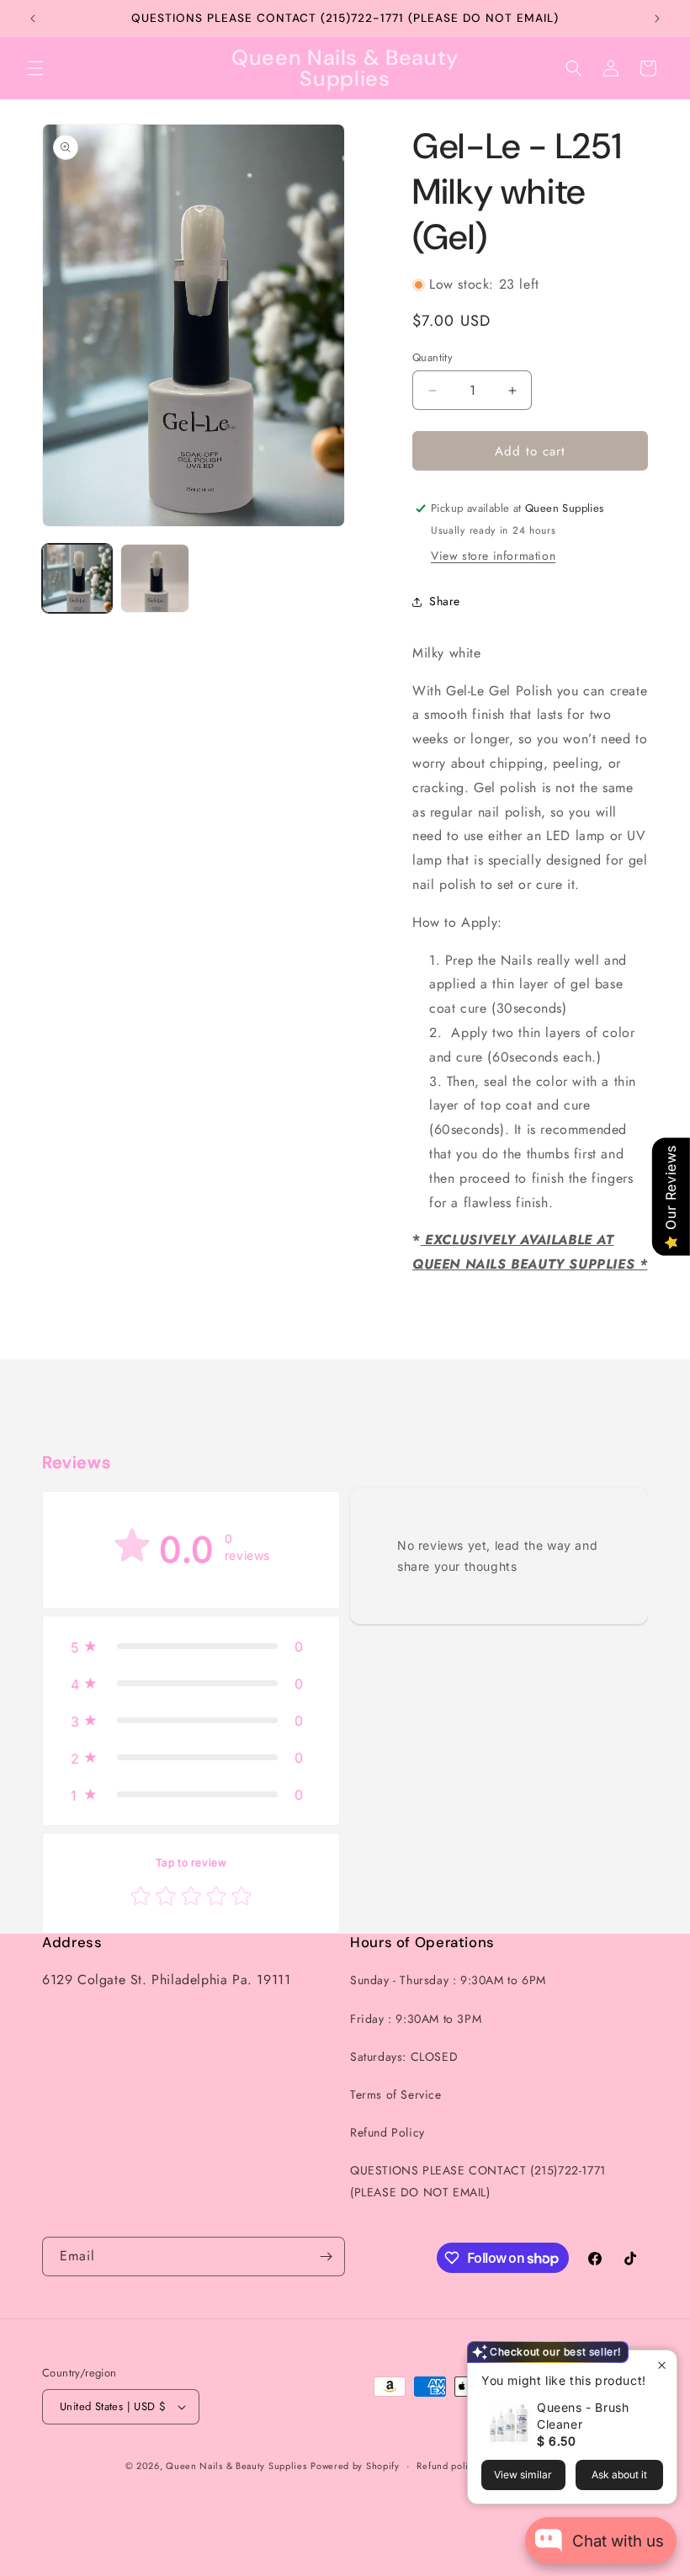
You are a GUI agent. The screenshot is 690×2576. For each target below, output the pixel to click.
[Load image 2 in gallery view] (155, 579)
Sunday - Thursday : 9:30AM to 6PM (448, 1980)
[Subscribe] (326, 2257)
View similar (523, 2475)
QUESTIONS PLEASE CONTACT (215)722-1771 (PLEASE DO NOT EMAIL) (478, 2181)
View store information (493, 556)
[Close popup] (662, 2365)
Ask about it (619, 2475)
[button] (35, 68)
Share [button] (445, 601)
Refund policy (447, 2466)
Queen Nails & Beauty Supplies (236, 2466)
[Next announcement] (657, 19)
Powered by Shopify (355, 2466)
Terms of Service (396, 2094)
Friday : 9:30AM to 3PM (416, 2019)
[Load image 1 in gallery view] (77, 579)
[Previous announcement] (33, 19)
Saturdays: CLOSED (404, 2057)
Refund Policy (387, 2132)
